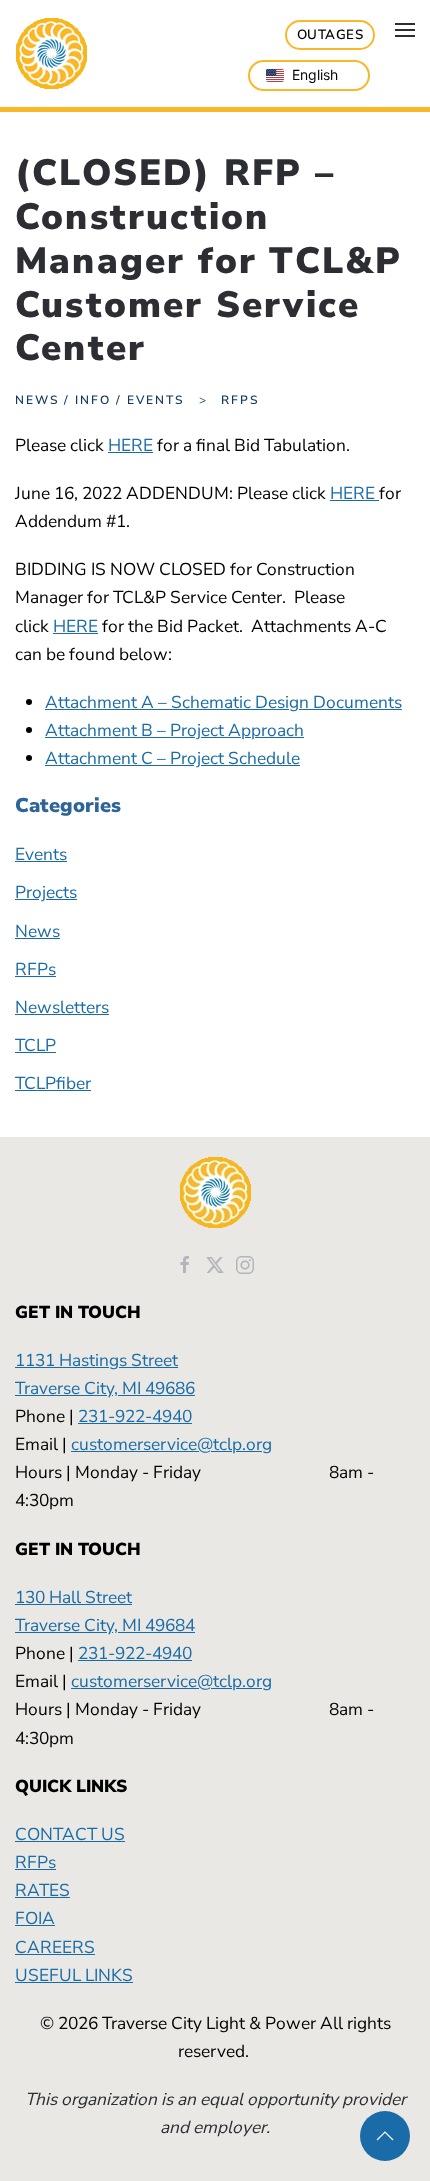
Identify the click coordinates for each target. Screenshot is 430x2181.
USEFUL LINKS (74, 1975)
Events (41, 854)
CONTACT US (70, 1834)
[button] (405, 30)
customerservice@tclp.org (171, 1444)
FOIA (35, 1918)
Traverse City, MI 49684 (105, 1625)
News (37, 931)
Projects (46, 892)
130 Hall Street (73, 1597)
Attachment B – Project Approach (174, 730)
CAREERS (55, 1947)
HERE (130, 445)
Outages (330, 35)
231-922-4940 (135, 1416)
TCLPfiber (53, 1083)
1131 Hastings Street (96, 1360)
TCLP (35, 1045)
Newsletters (62, 1007)
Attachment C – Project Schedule (172, 758)
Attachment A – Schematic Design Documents (223, 702)
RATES (42, 1890)
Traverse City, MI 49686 (105, 1388)
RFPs (35, 969)
